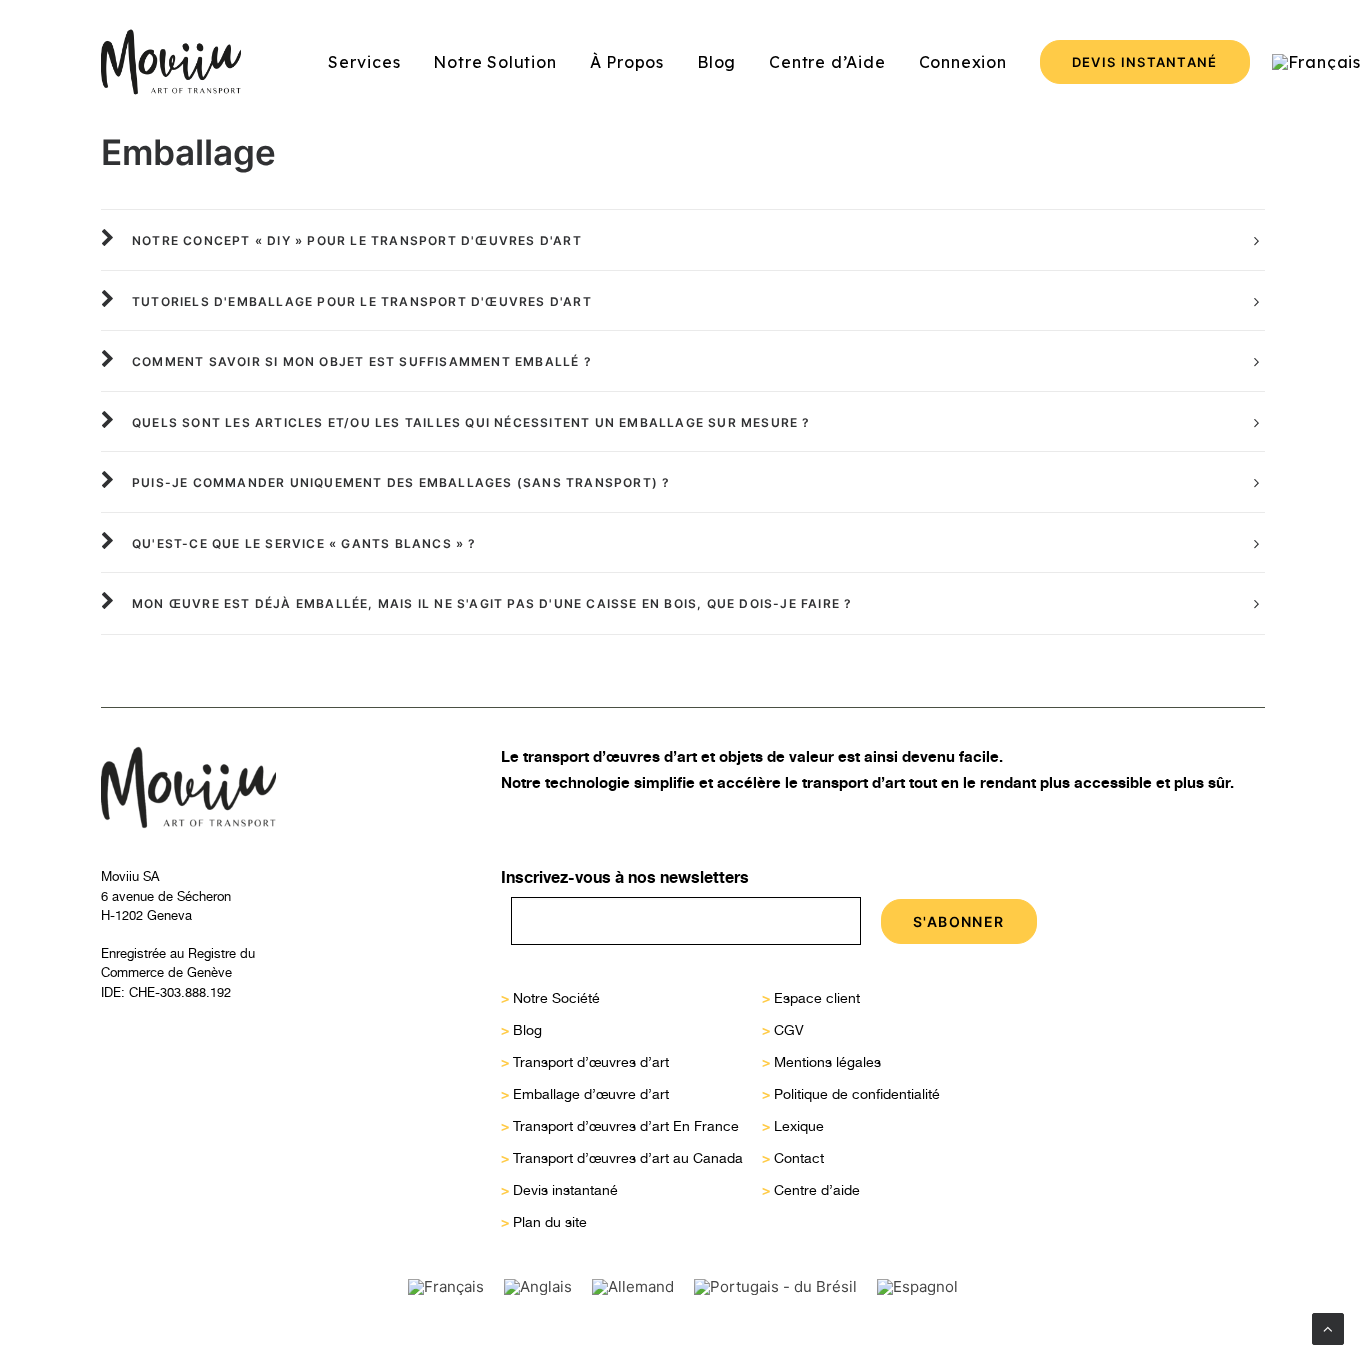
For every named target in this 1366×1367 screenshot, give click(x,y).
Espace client (817, 998)
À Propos (627, 62)
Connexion (963, 62)
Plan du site (550, 1222)
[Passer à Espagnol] (917, 1287)
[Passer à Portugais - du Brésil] (775, 1287)
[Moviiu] (171, 62)
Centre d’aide (817, 1190)
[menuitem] (364, 62)
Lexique (799, 1126)
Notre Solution (494, 62)
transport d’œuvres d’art (610, 756)
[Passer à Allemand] (633, 1287)
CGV (789, 1030)
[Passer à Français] (446, 1287)
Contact (799, 1158)
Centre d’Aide (827, 62)
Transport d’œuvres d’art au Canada (628, 1158)
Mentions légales (827, 1062)
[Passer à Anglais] (538, 1287)
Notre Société (556, 998)
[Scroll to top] (1328, 1327)
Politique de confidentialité (857, 1094)
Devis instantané (565, 1190)
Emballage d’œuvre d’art (591, 1094)
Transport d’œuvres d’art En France (626, 1126)
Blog (716, 62)
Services (364, 62)
